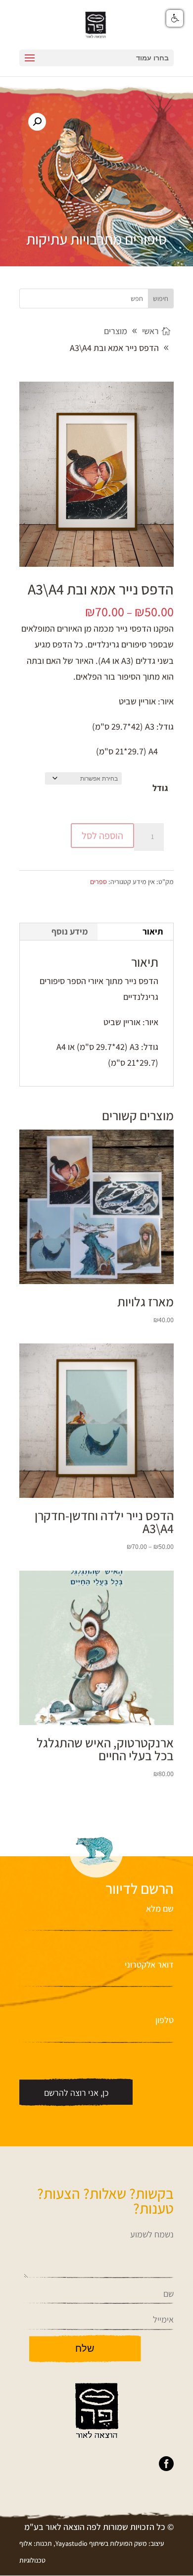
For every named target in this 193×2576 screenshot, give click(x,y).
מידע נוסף (70, 931)
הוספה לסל (102, 836)
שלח (85, 2348)
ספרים (98, 882)
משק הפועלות (128, 2543)
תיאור (153, 931)
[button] (37, 122)
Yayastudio (72, 2543)
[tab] (136, 932)
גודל (160, 788)
